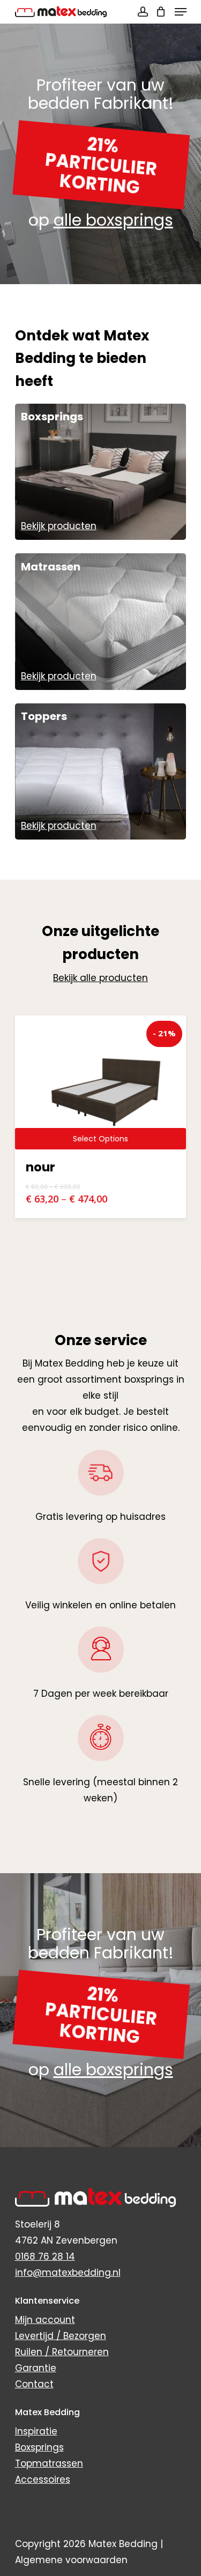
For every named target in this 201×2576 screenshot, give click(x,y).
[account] (142, 12)
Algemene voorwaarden (71, 2560)
